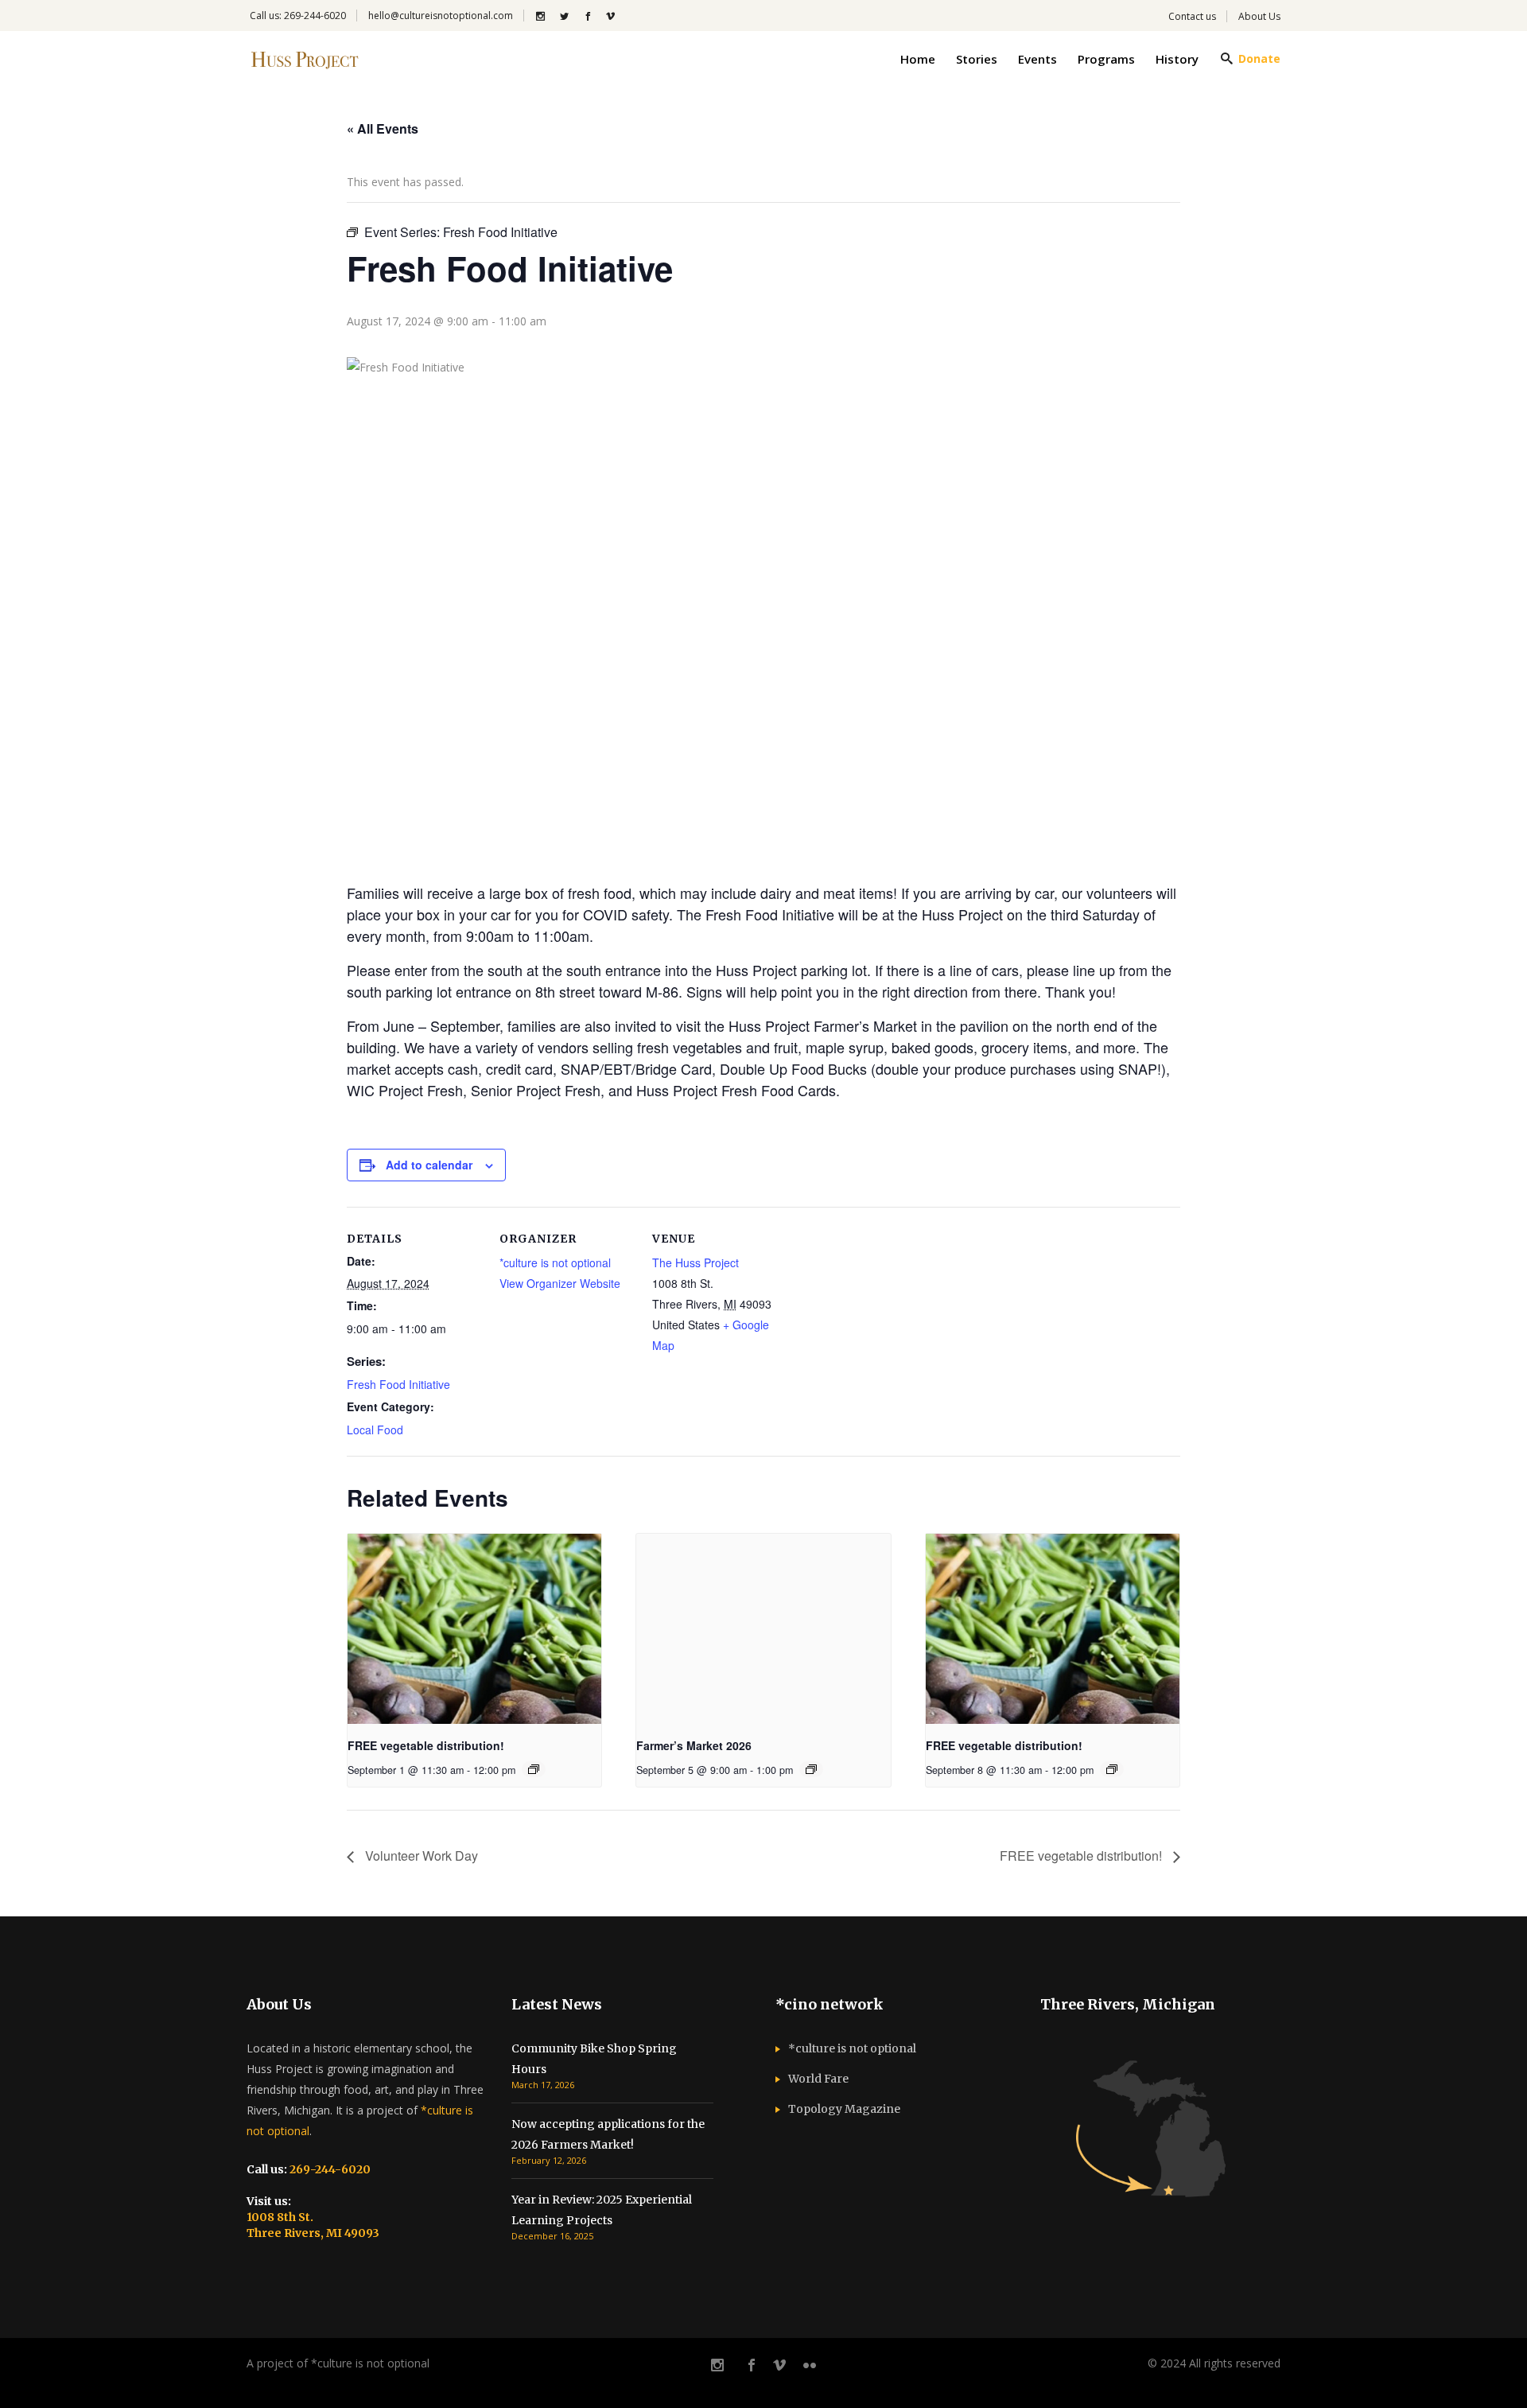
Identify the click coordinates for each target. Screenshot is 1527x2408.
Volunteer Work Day (420, 1856)
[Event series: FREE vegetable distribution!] (534, 1769)
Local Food (375, 1430)
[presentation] (474, 1629)
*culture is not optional (555, 1262)
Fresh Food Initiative (398, 1384)
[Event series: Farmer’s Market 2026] (811, 1769)
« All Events (383, 128)
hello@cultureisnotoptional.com (441, 16)
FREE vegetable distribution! (426, 1745)
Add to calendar (429, 1165)
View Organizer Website (560, 1283)
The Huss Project (696, 1262)
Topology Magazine (844, 2109)
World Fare (818, 2079)
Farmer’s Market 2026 (694, 1745)
